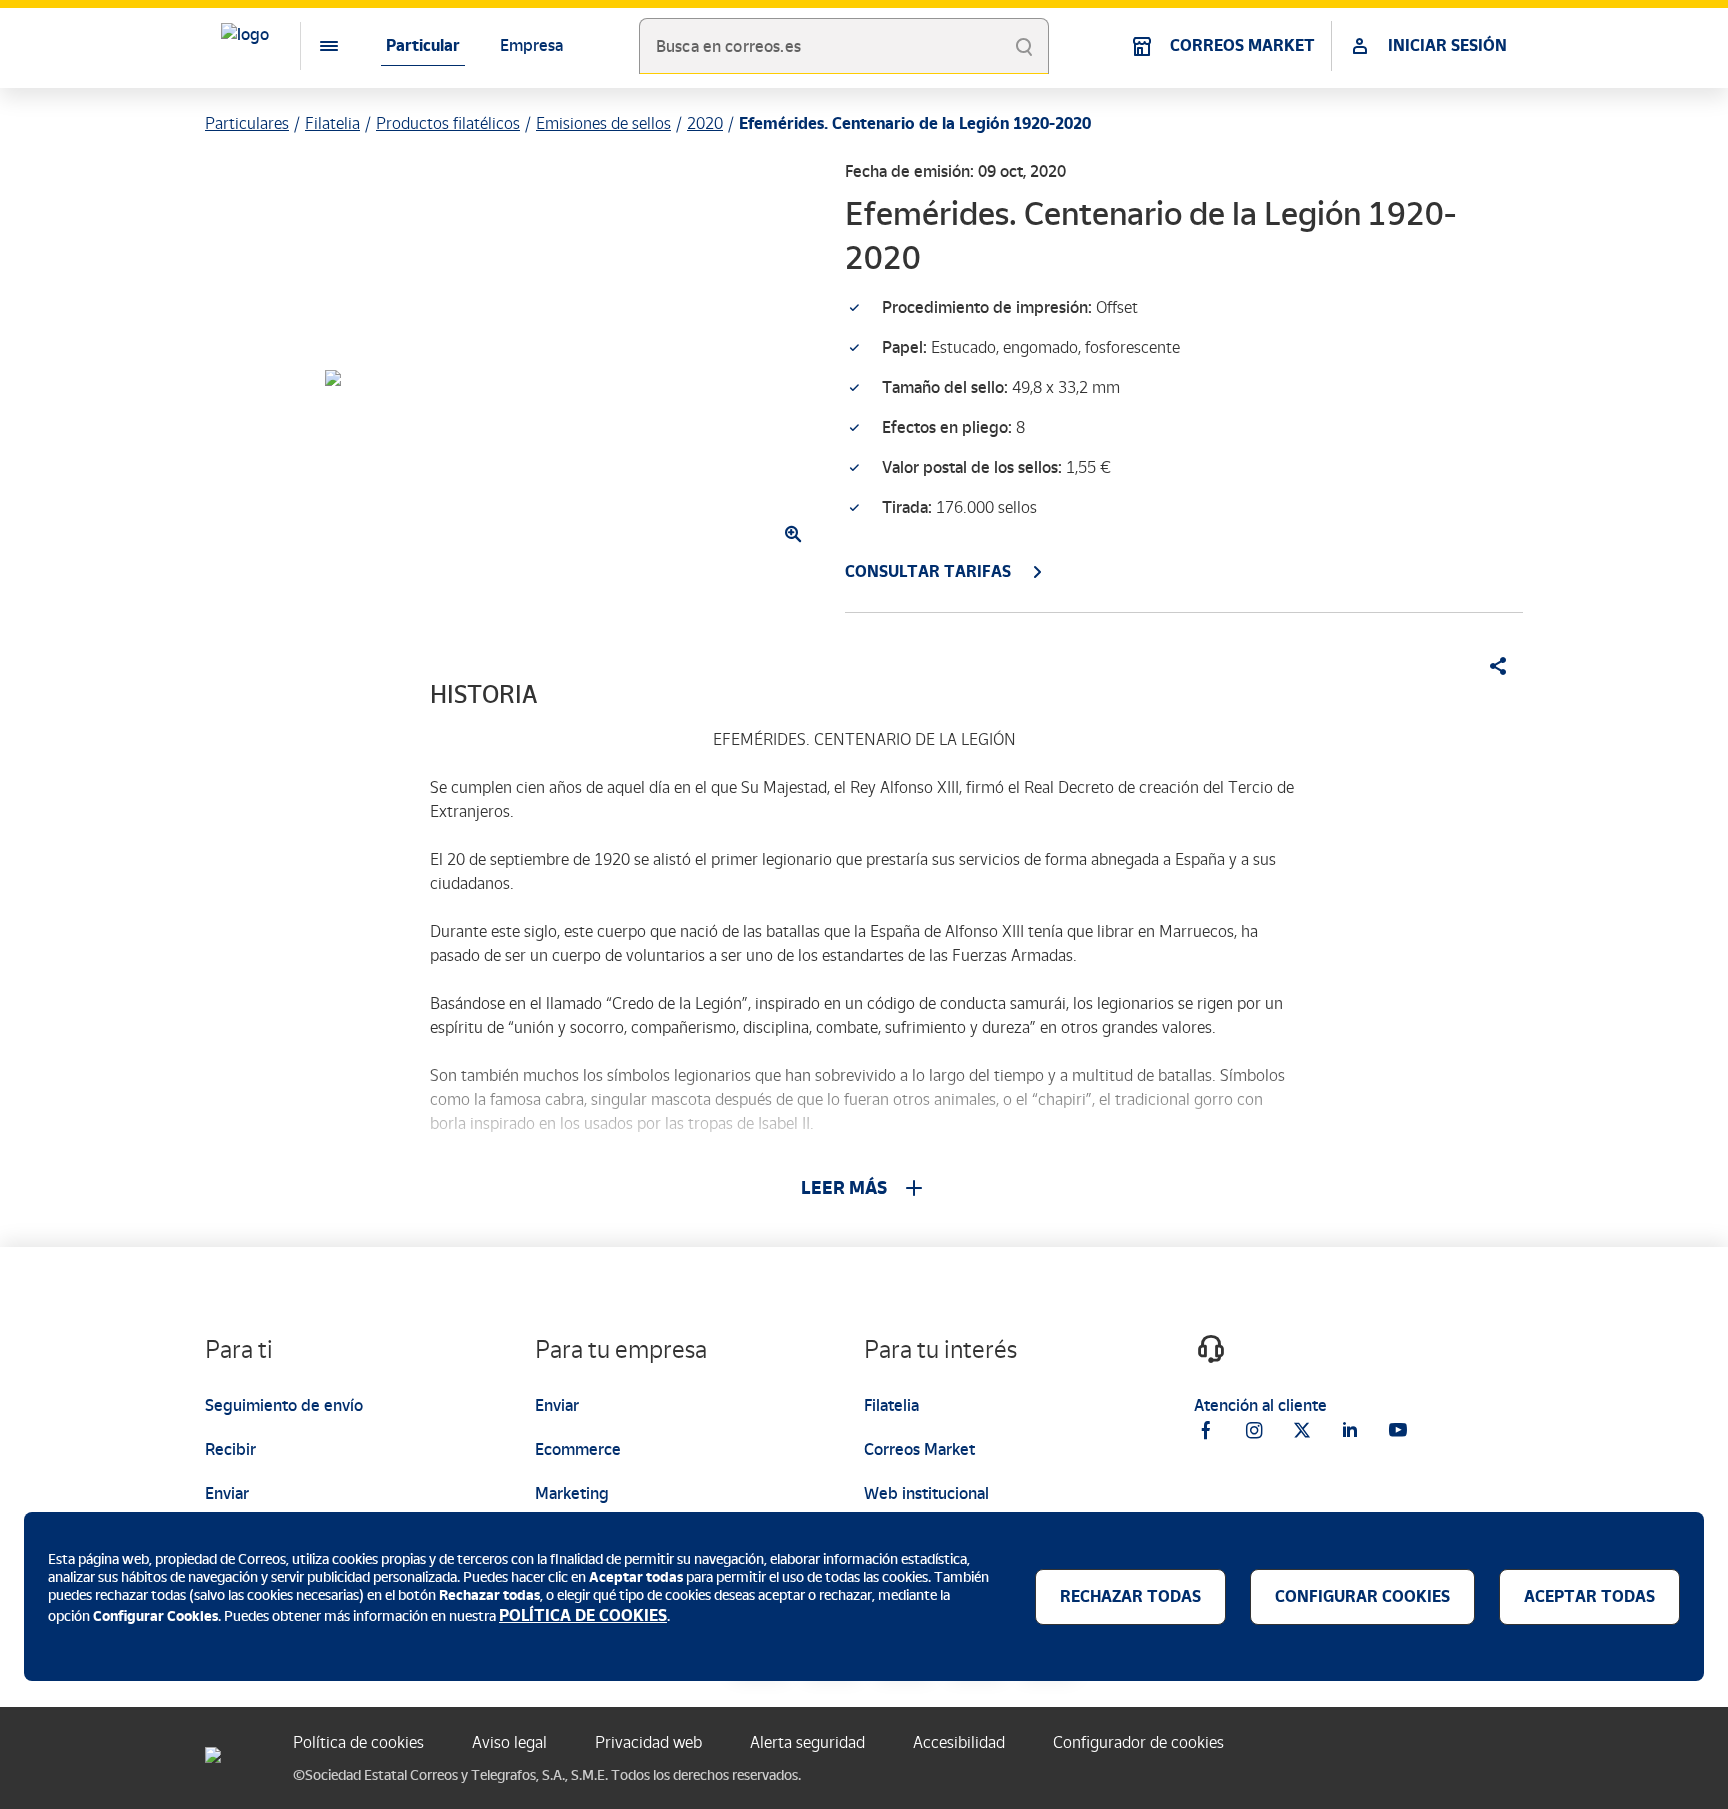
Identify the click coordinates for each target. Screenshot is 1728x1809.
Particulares (247, 123)
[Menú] (313, 46)
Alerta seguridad (807, 1742)
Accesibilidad (959, 1742)
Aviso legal (509, 1742)
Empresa (531, 45)
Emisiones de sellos (603, 123)
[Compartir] (1491, 666)
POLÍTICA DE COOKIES (583, 1615)
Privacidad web (648, 1742)
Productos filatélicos (448, 123)
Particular (423, 45)
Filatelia (332, 123)
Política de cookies (358, 1742)
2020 (705, 123)
